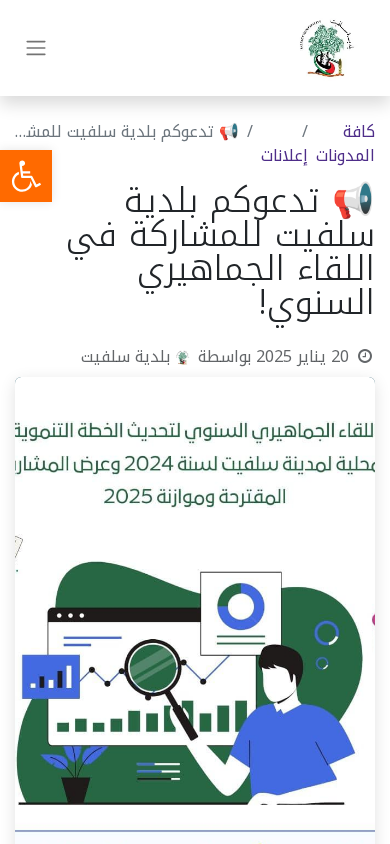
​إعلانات (284, 155)
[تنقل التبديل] (36, 48)
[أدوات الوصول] (26, 176)
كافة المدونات (345, 143)
